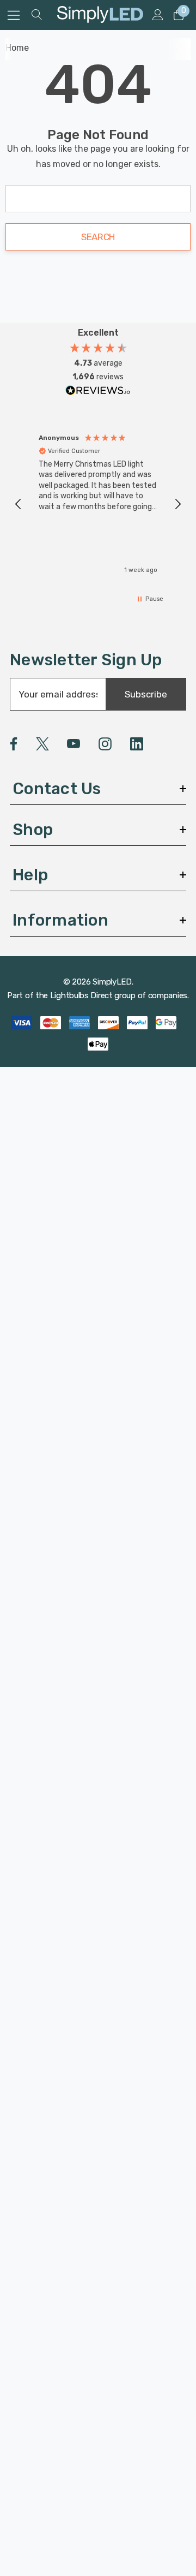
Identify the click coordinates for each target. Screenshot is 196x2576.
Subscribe (146, 694)
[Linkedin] (137, 744)
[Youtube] (73, 744)
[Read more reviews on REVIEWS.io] (98, 393)
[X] (42, 744)
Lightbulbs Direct (81, 995)
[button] (19, 504)
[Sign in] (157, 15)
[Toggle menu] (14, 15)
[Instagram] (105, 744)
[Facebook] (14, 744)
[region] (98, 504)
